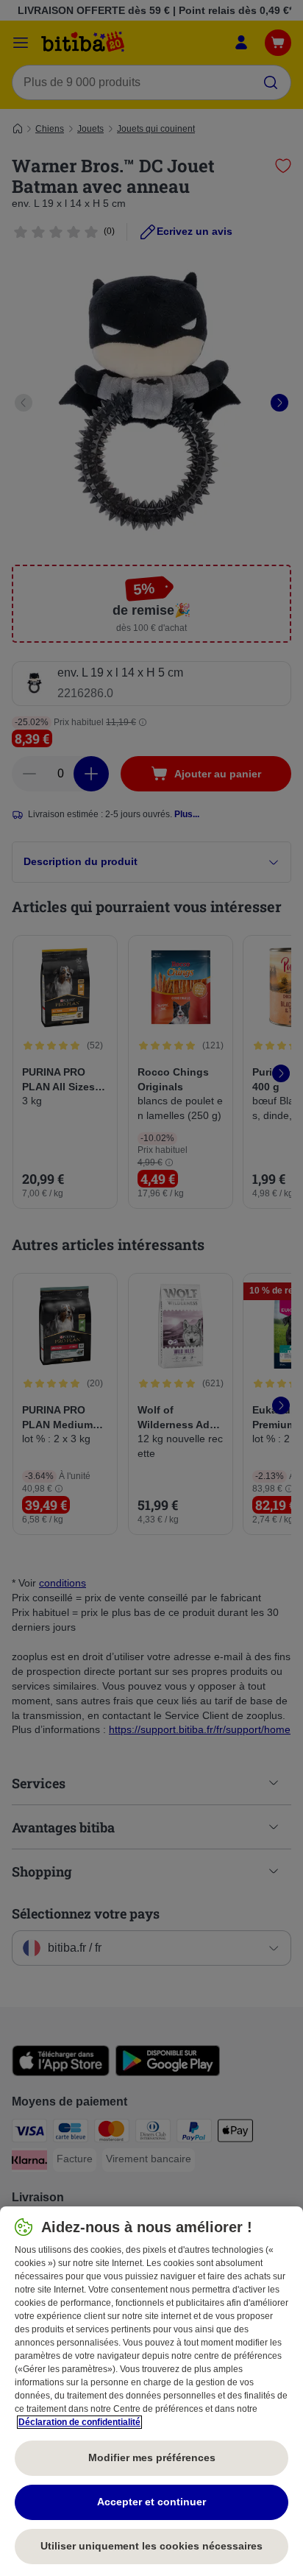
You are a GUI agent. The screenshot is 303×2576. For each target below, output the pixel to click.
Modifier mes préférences (152, 2457)
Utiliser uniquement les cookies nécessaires (151, 2546)
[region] (151, 2391)
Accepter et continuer (151, 2502)
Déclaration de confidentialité (79, 2422)
